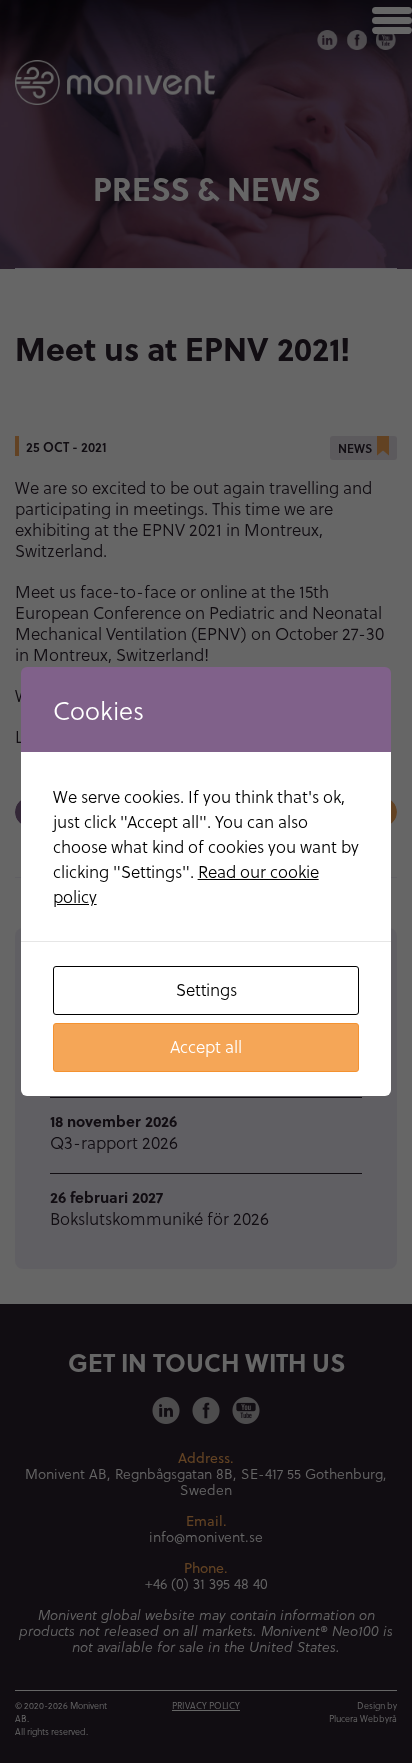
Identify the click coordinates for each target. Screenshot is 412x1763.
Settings (206, 989)
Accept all (206, 1046)
